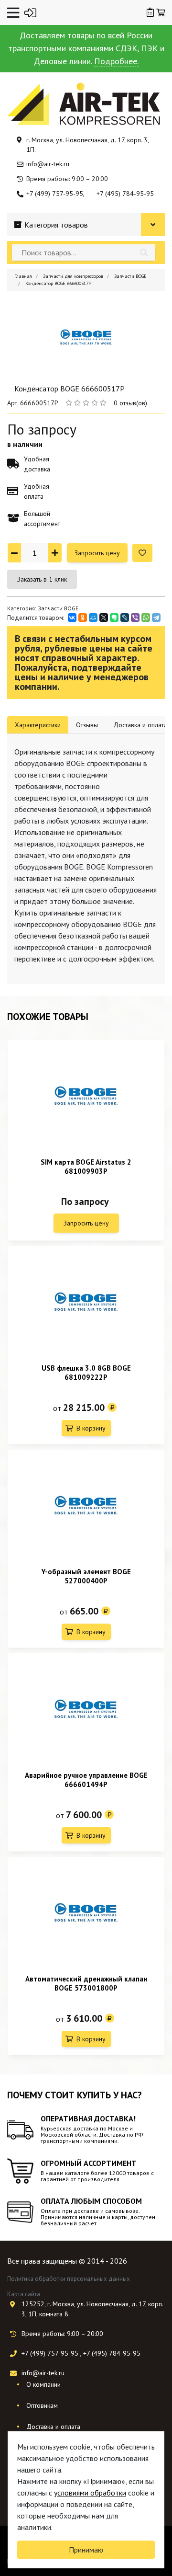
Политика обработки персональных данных (69, 2279)
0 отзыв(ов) (130, 403)
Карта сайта (24, 2294)
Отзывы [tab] (87, 725)
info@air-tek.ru (48, 164)
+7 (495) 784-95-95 (125, 194)
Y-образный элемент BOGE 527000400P (86, 1576)
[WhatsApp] (146, 618)
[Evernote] (114, 618)
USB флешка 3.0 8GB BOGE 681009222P (86, 1373)
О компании (43, 2384)
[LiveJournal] (125, 618)
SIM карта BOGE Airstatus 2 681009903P (86, 1167)
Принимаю (86, 2550)
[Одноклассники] (83, 618)
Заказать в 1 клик (42, 579)
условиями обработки (90, 2493)
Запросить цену (97, 553)
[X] (104, 618)
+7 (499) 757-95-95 (55, 194)
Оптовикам (42, 2405)
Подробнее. (116, 61)
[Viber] (135, 618)
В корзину (91, 1428)
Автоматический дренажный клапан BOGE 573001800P (86, 1983)
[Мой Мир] (93, 618)
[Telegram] (156, 618)
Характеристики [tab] (38, 725)
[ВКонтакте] (72, 618)
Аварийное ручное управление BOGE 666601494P (86, 1780)
